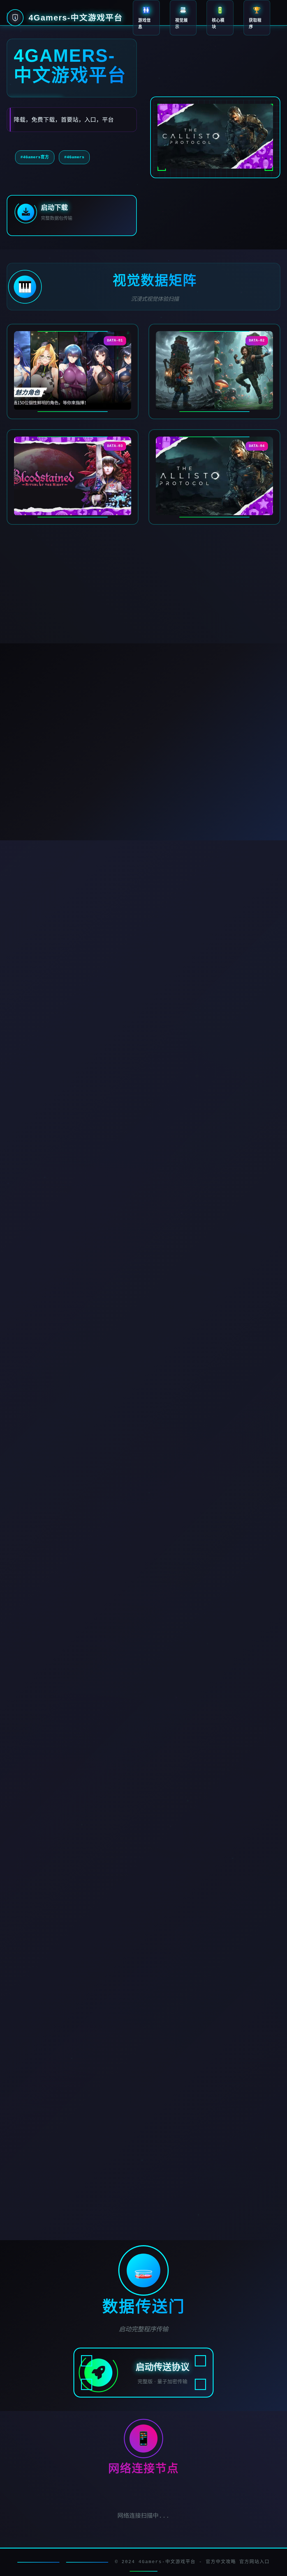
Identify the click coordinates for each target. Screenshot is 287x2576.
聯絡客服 (224, 2161)
